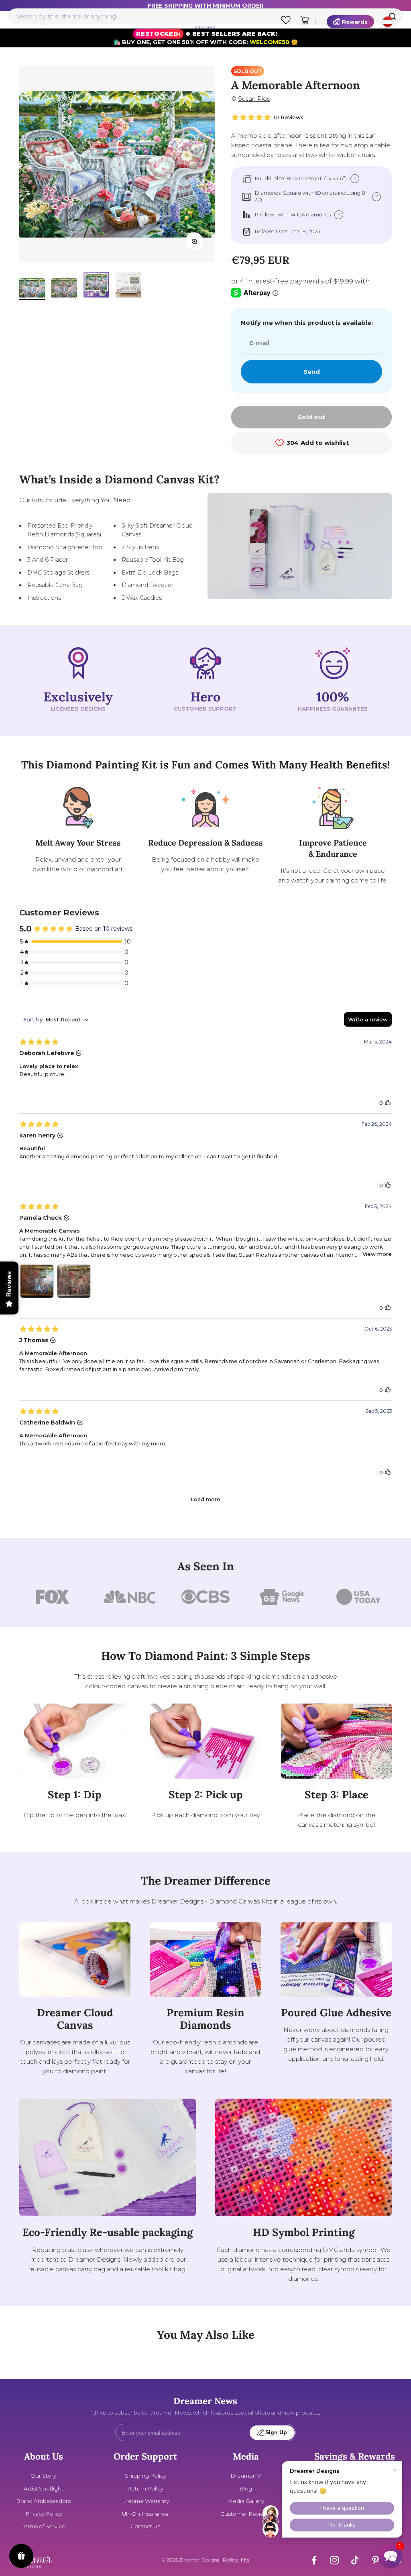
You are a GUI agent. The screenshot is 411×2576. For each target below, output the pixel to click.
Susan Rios (254, 99)
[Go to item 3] (96, 286)
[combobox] (205, 16)
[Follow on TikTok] (355, 2560)
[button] (391, 2556)
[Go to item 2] (64, 289)
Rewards (355, 22)
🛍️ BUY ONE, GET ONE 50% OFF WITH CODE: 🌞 (206, 38)
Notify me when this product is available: (307, 323)
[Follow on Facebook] (314, 2560)
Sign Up (276, 2432)
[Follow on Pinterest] (375, 2560)
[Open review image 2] (74, 1281)
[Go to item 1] (32, 289)
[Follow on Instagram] (335, 2560)
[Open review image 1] (37, 1281)
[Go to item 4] (128, 286)
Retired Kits (236, 2560)
